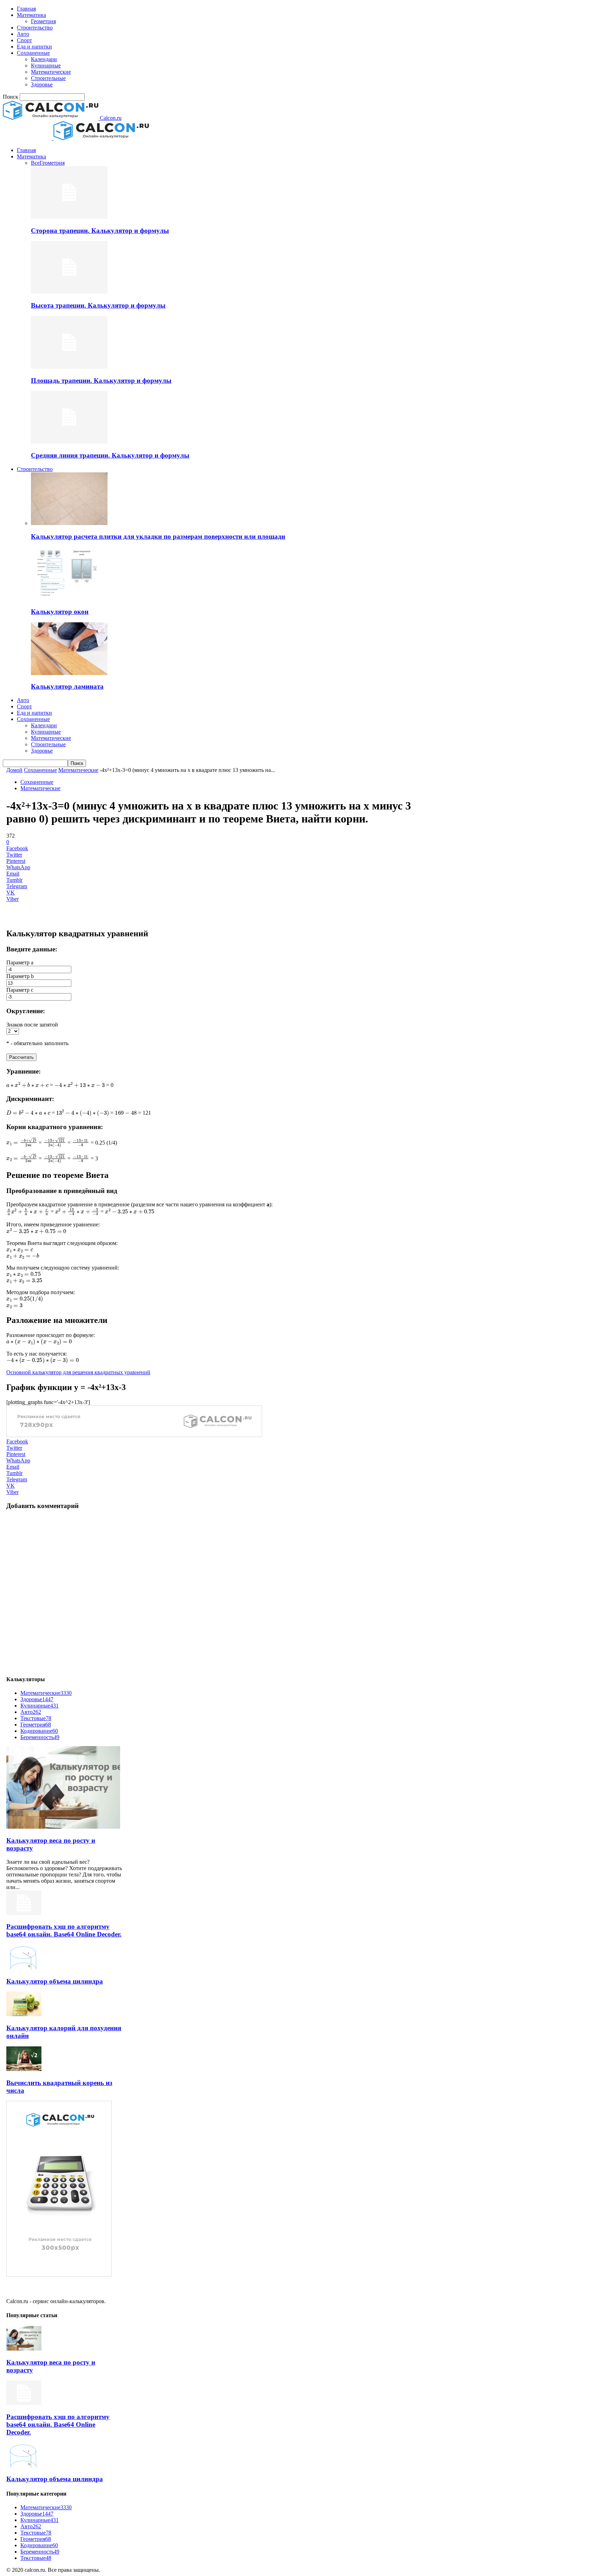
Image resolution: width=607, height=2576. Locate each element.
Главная (26, 9)
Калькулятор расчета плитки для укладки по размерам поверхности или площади (158, 536)
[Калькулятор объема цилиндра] (24, 1968)
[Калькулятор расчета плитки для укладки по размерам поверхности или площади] (69, 523)
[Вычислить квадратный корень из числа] (24, 2069)
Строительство (35, 28)
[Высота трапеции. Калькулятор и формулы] (69, 292)
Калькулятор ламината (67, 686)
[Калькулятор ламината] (69, 673)
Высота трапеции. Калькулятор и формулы (98, 305)
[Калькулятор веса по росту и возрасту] (63, 1827)
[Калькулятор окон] (69, 598)
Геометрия (43, 21)
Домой (14, 770)
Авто (23, 34)
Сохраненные (33, 53)
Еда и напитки (34, 47)
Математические (51, 72)
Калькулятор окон (60, 612)
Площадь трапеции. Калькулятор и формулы (101, 381)
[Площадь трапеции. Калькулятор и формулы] (69, 367)
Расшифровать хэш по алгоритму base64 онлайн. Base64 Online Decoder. (64, 1930)
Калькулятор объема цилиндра (55, 1981)
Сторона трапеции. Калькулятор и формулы (100, 231)
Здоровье (42, 84)
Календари (44, 59)
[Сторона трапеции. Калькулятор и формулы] (69, 217)
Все (35, 163)
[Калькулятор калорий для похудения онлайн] (24, 2014)
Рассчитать (21, 1057)
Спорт (24, 40)
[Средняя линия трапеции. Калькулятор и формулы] (69, 442)
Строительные (48, 78)
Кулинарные (46, 65)
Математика (31, 15)
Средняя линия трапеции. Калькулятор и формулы (110, 455)
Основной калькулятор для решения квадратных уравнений (78, 1372)
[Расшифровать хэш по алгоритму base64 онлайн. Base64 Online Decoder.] (24, 1913)
